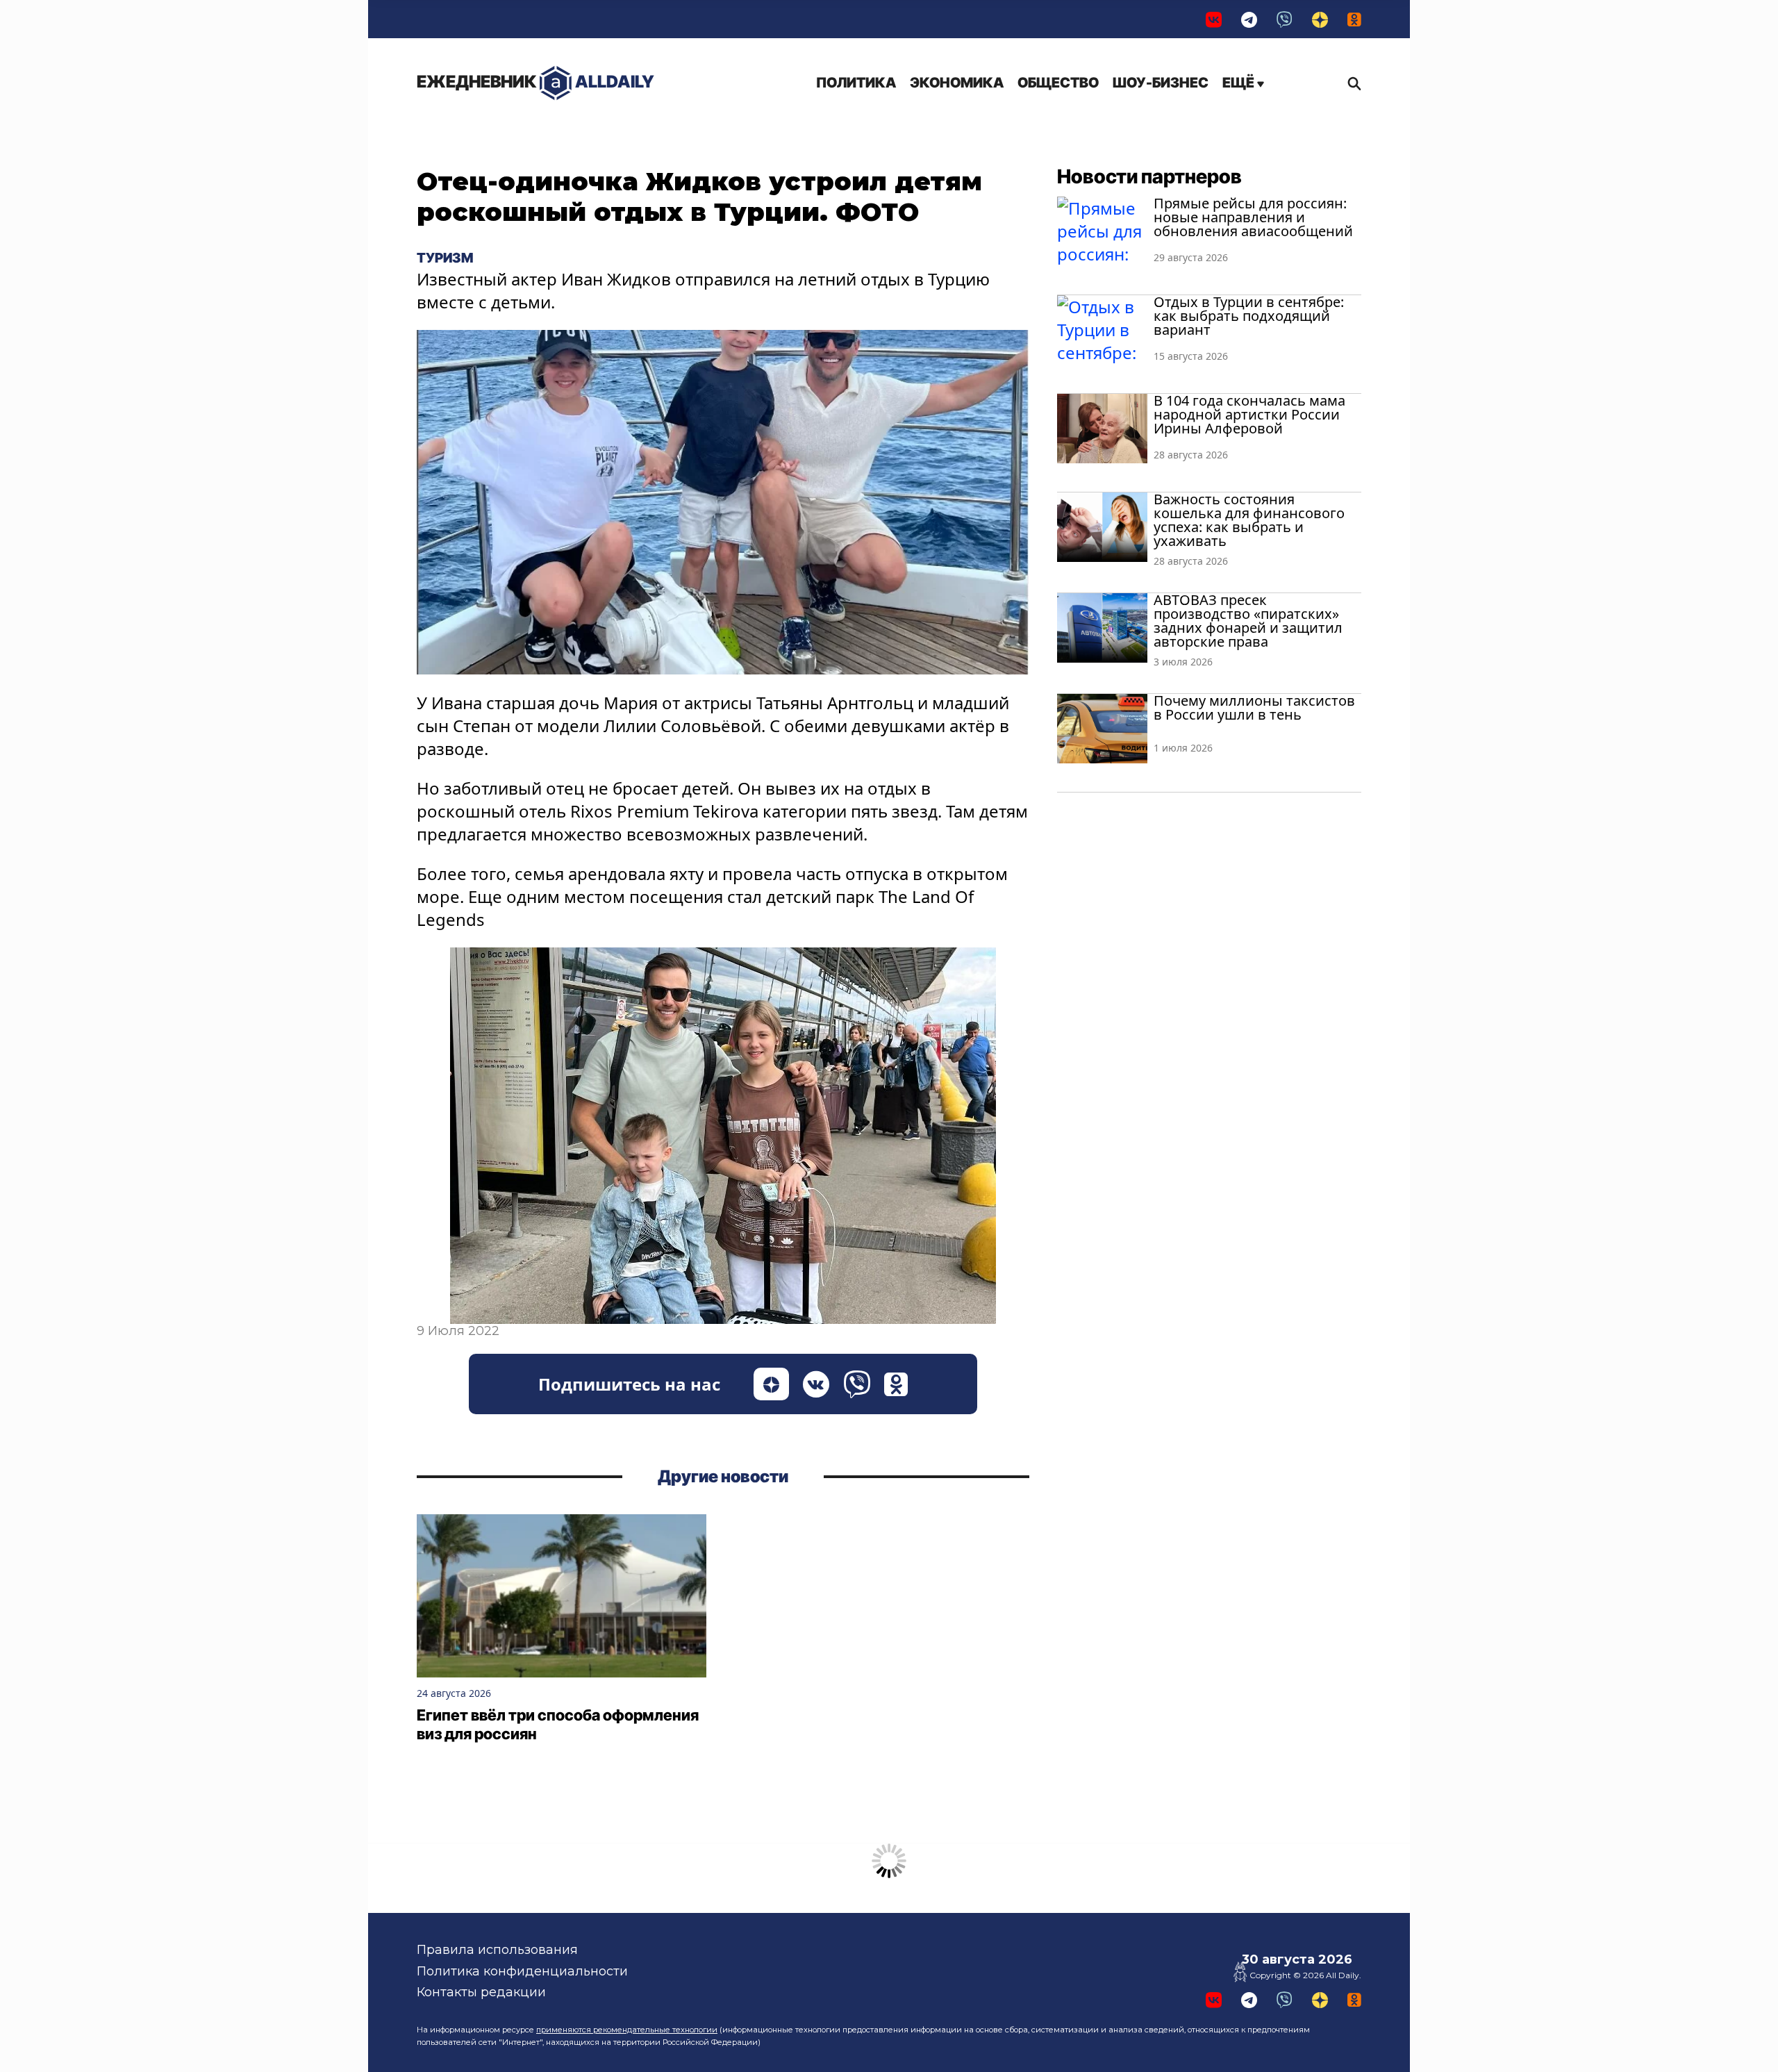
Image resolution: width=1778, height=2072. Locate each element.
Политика (856, 83)
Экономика (957, 83)
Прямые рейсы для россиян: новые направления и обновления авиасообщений (1253, 217)
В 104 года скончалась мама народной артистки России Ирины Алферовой (1249, 414)
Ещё (1240, 83)
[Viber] (1285, 19)
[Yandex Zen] (1320, 19)
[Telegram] (1249, 19)
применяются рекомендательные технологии (627, 2030)
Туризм (445, 258)
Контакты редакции (481, 1992)
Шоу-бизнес (1161, 83)
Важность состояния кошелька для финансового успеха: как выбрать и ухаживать (1249, 520)
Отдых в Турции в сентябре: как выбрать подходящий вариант (1249, 316)
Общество (1058, 83)
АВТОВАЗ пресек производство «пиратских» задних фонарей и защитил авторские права (1248, 621)
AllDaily (535, 82)
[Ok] (1354, 19)
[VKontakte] (1214, 19)
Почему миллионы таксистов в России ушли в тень (1254, 707)
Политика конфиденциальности (522, 1971)
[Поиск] (1351, 83)
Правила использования (497, 1950)
